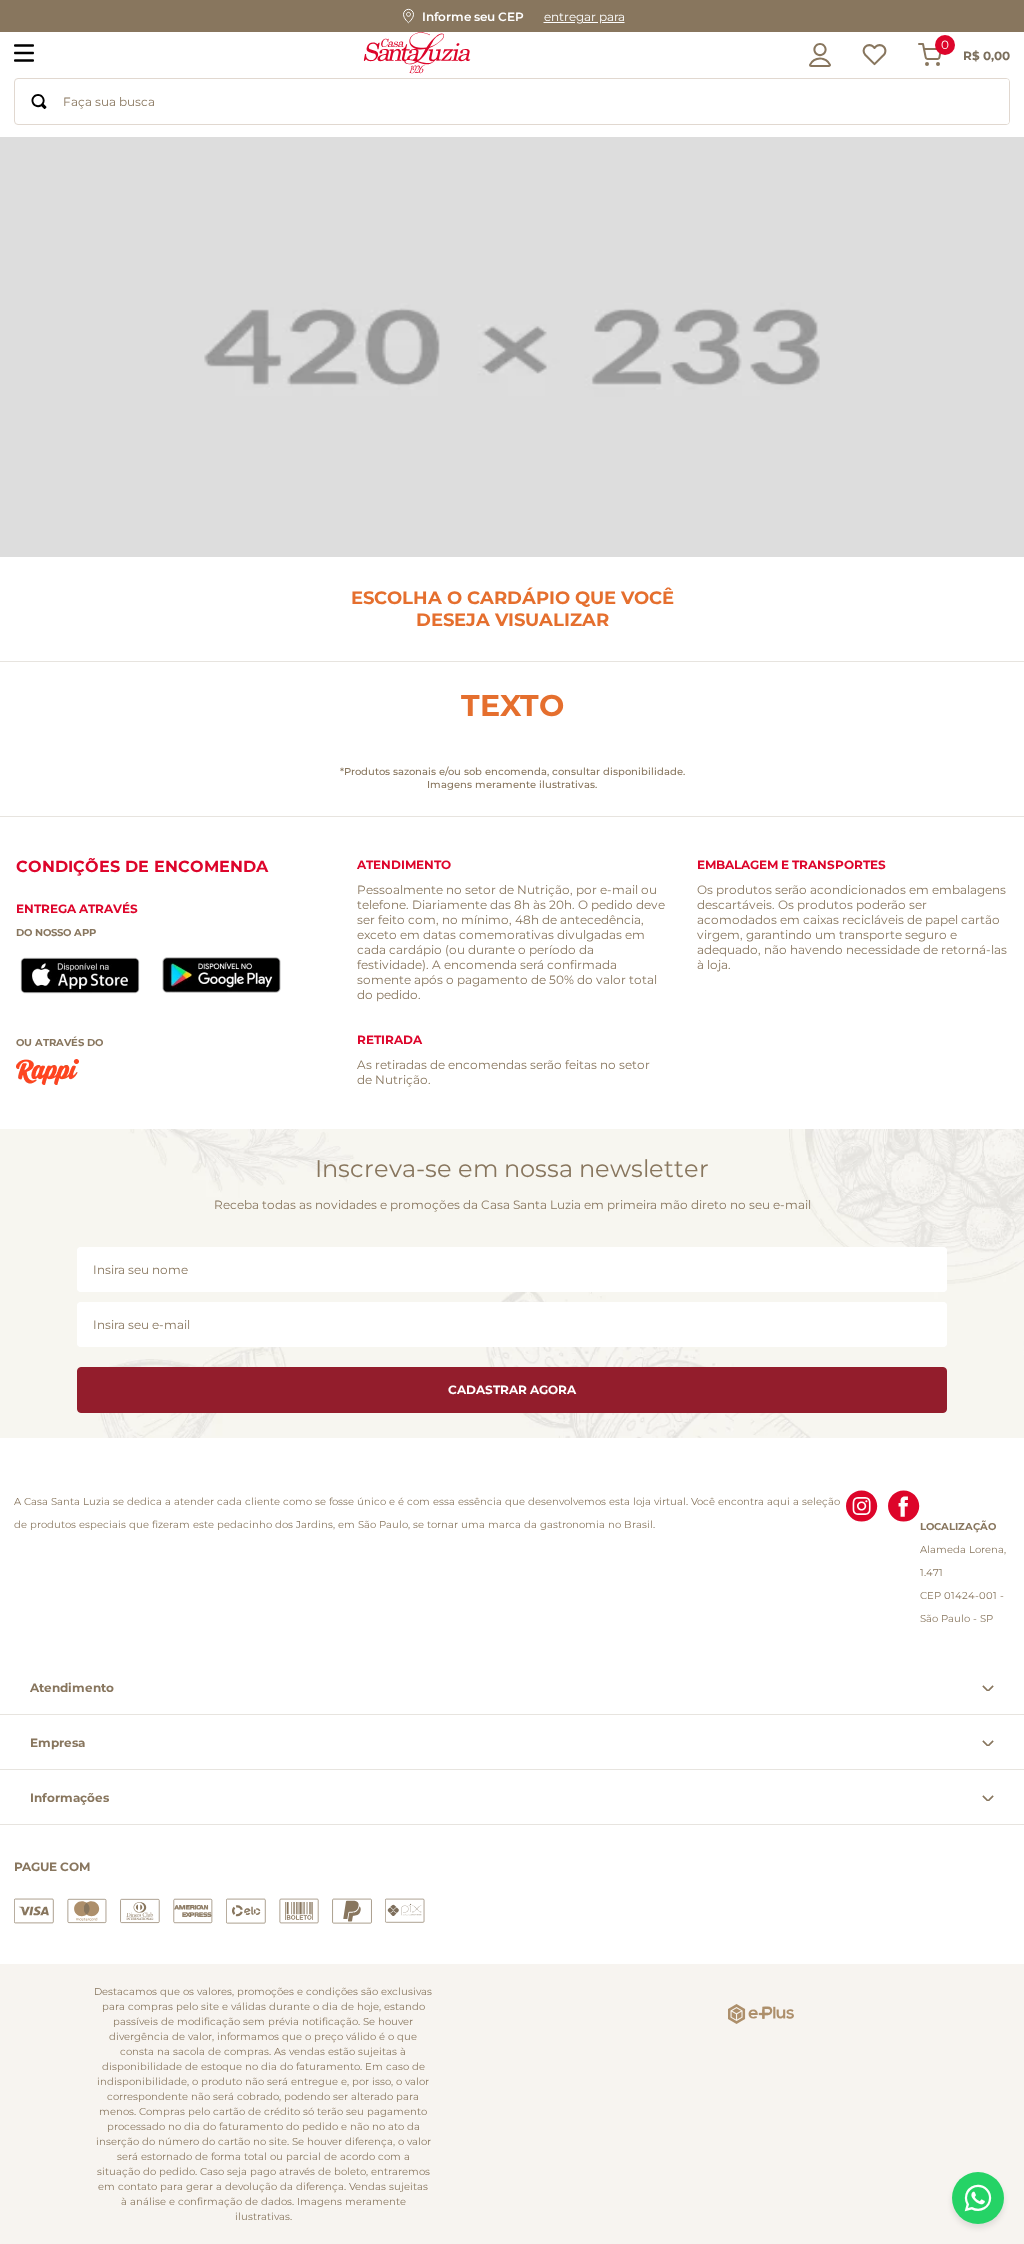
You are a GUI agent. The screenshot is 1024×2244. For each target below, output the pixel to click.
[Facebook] (904, 1560)
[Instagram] (862, 1560)
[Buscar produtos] (39, 101)
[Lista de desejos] (874, 59)
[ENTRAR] (815, 55)
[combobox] (512, 101)
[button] (512, 16)
